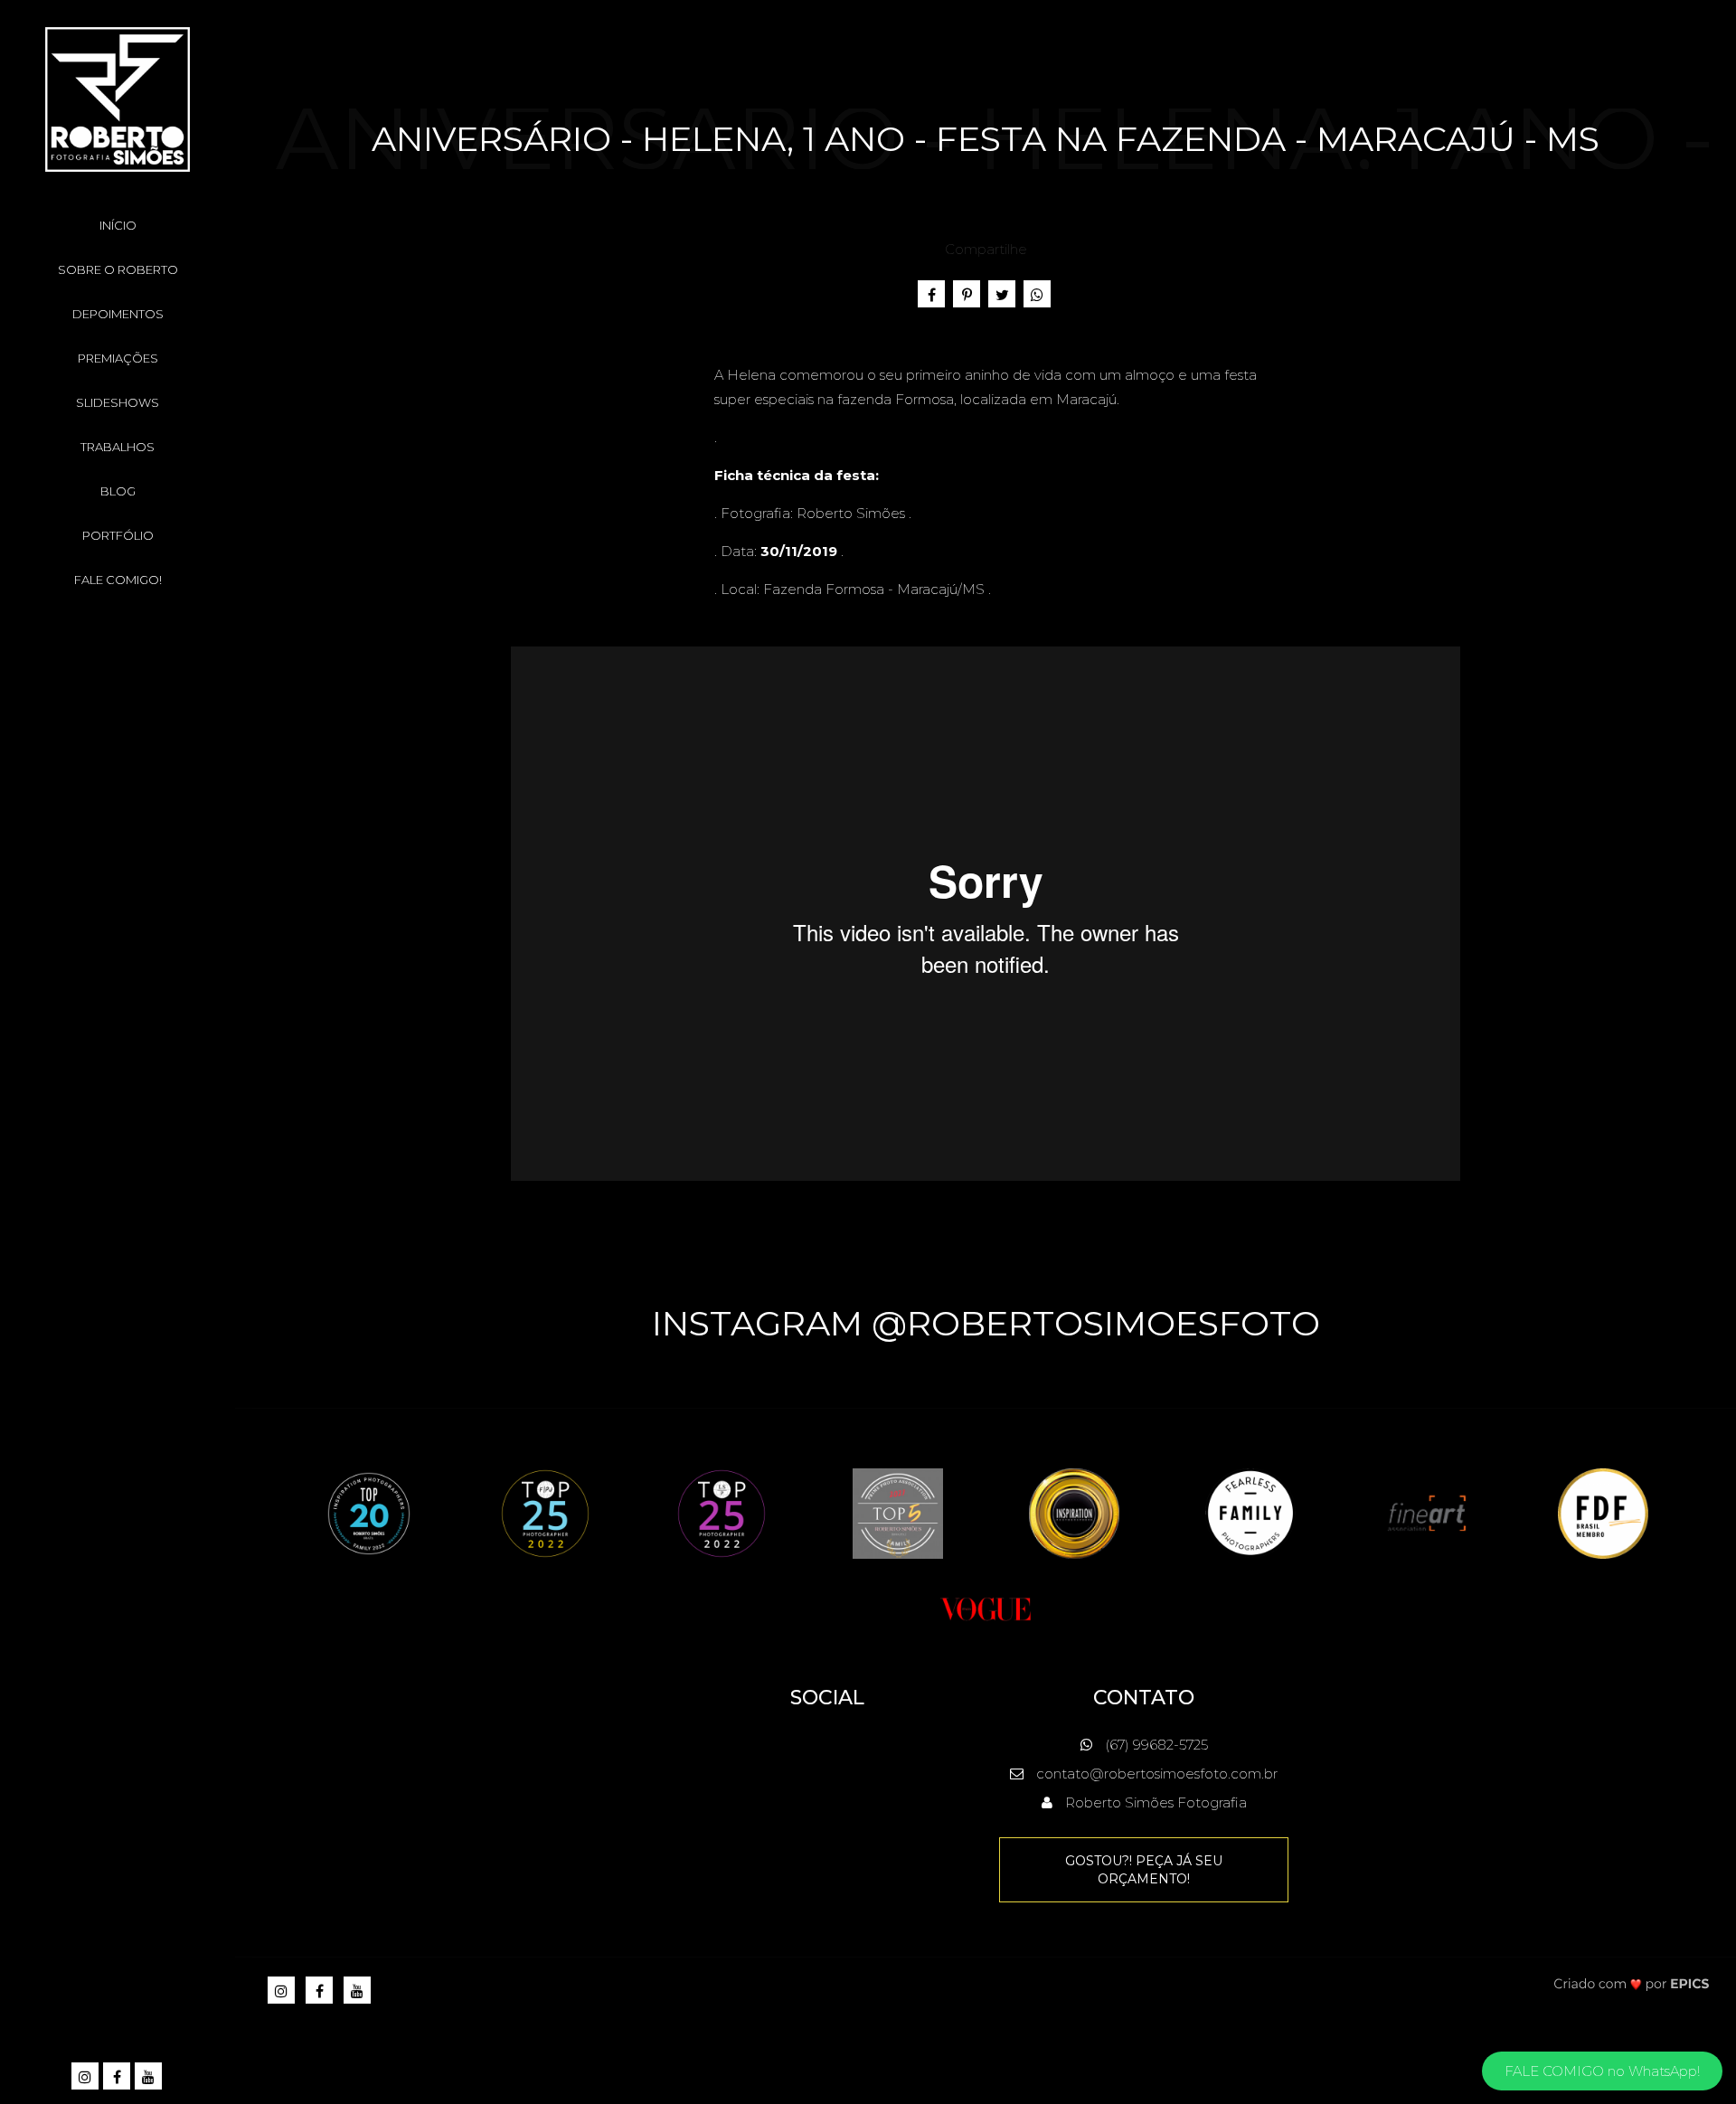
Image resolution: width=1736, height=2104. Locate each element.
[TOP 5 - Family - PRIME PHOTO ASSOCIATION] (898, 1512)
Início (118, 225)
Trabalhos (118, 447)
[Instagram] (86, 2077)
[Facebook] (118, 2077)
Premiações (118, 358)
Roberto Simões (851, 513)
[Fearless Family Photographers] (1250, 1512)
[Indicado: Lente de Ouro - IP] (1074, 1512)
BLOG (118, 491)
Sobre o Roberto (118, 269)
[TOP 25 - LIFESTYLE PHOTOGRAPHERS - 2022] (722, 1512)
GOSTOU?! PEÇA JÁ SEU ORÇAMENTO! (1144, 1870)
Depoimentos (118, 314)
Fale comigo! (118, 580)
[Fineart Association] (1427, 1512)
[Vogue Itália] (986, 1607)
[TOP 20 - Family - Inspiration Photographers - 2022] (369, 1512)
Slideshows (118, 402)
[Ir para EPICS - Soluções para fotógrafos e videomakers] (1632, 1983)
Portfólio (118, 535)
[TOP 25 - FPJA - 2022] (545, 1512)
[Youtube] (150, 2077)
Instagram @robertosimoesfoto (986, 1323)
